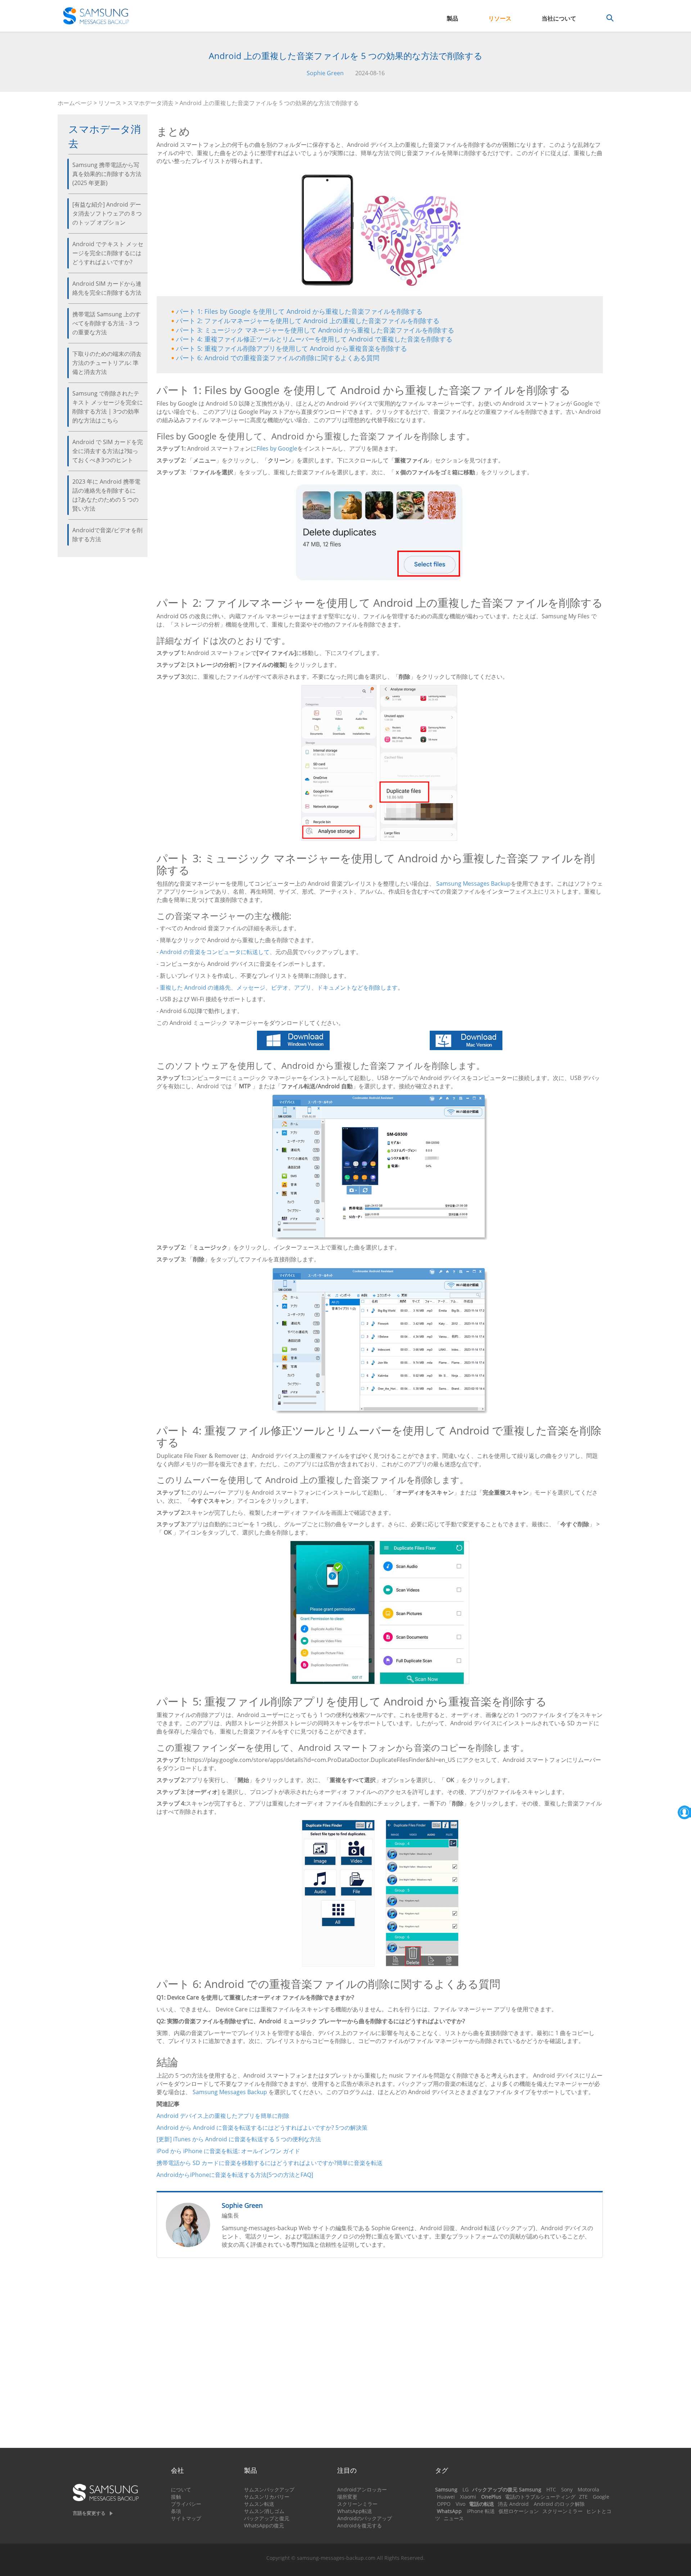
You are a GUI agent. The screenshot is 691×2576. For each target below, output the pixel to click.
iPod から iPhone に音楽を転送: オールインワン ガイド (228, 2151)
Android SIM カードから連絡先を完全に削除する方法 (107, 288)
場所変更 (347, 2497)
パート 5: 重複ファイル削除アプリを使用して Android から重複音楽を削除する (292, 348)
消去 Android (513, 2504)
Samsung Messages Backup (473, 883)
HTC (551, 2489)
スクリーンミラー (357, 2504)
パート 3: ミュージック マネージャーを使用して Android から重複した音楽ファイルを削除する (315, 330)
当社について (559, 18)
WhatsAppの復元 (264, 2525)
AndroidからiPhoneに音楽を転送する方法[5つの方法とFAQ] (235, 2175)
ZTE (583, 2497)
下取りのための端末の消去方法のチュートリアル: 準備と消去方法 (107, 363)
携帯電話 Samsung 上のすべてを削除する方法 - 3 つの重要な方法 (107, 323)
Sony (567, 2489)
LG (466, 2489)
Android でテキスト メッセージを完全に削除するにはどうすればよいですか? (108, 253)
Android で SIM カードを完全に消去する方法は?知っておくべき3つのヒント (108, 451)
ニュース (454, 2518)
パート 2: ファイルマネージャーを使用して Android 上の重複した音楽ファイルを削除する (308, 321)
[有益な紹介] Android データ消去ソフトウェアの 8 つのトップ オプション (107, 213)
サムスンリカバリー (267, 2497)
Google (601, 2497)
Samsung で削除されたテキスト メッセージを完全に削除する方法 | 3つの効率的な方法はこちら (108, 407)
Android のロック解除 (559, 2504)
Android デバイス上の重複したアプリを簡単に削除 (223, 2116)
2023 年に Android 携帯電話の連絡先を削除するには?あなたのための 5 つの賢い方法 (106, 495)
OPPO (444, 2504)
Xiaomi (468, 2497)
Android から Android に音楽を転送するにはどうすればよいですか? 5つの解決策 (262, 2128)
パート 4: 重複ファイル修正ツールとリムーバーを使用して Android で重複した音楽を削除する (314, 339)
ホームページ (75, 103)
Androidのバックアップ (365, 2518)
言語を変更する (89, 2513)
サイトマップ (186, 2518)
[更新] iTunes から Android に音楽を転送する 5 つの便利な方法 (239, 2139)
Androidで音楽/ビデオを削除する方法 (107, 535)
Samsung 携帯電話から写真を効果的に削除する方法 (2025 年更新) (107, 174)
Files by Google (277, 448)
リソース (500, 18)
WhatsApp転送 (355, 2511)
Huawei (446, 2497)
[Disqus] (380, 2356)
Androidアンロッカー (362, 2489)
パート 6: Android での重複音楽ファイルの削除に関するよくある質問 (278, 358)
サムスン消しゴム (264, 2511)
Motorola (588, 2489)
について (181, 2489)
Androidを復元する (360, 2525)
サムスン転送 (259, 2504)
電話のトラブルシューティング (540, 2497)
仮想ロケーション (519, 2511)
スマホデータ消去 (150, 103)
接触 (176, 2497)
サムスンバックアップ (269, 2489)
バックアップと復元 (267, 2518)
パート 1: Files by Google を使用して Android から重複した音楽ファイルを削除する (299, 311)
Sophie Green (325, 73)
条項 (176, 2511)
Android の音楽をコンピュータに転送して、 (218, 952)
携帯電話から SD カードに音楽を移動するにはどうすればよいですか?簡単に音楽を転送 (270, 2163)
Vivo (460, 2504)
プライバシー (186, 2504)
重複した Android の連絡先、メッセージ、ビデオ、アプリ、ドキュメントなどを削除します (279, 988)
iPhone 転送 (481, 2511)
